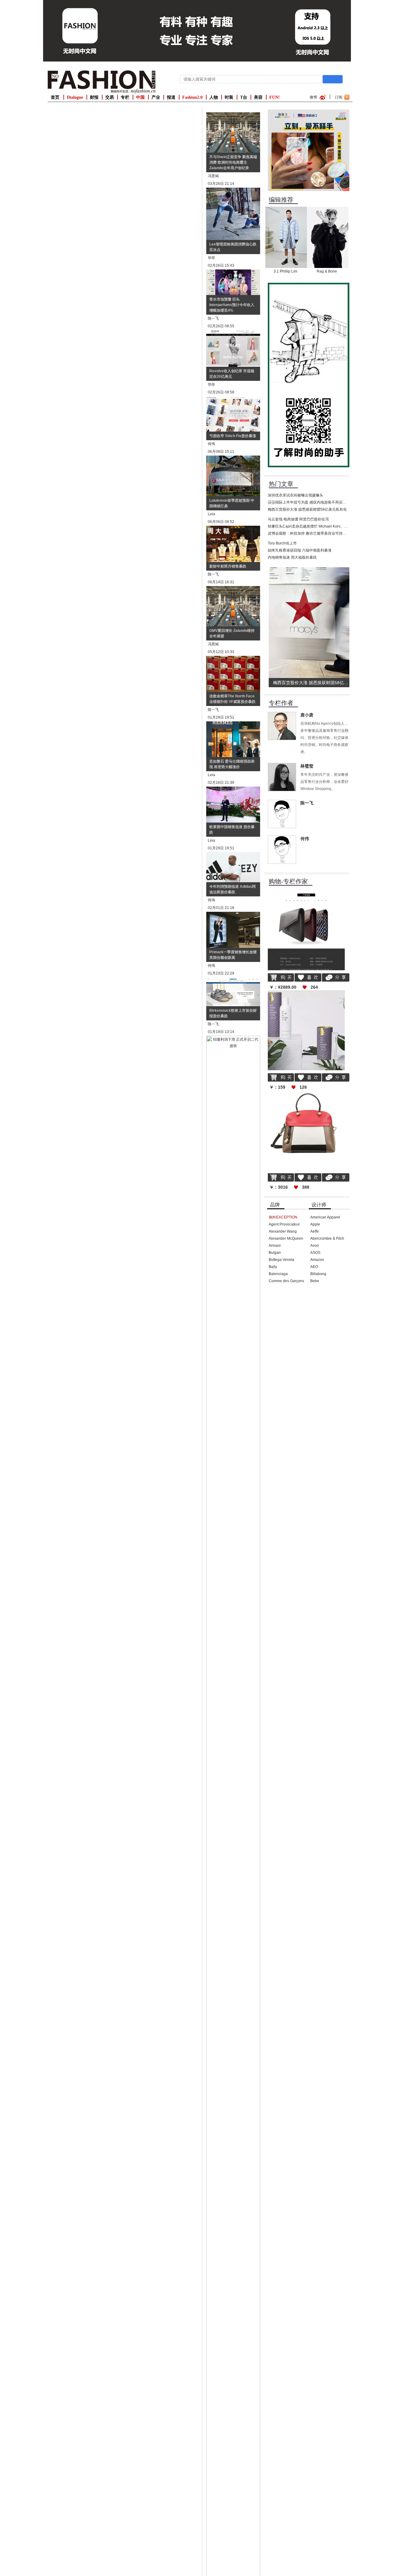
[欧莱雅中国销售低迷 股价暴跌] (233, 790)
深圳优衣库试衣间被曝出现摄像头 (295, 495)
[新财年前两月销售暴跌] (233, 529)
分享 (336, 977)
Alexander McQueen (286, 1238)
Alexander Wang (283, 1231)
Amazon (317, 1260)
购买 (281, 977)
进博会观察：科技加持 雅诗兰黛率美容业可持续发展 (311, 533)
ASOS (315, 1253)
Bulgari (275, 1253)
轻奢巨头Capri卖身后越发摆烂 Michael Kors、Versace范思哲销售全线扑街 (329, 526)
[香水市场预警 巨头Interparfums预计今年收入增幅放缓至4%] (233, 273)
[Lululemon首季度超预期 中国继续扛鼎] (233, 459)
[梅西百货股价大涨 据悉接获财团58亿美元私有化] (310, 569)
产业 (156, 97)
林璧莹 (307, 766)
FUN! (275, 97)
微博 (313, 97)
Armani (275, 1246)
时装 (229, 97)
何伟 (305, 839)
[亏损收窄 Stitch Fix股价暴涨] (233, 399)
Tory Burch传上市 (282, 543)
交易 (110, 97)
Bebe (315, 1281)
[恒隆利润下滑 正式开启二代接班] (233, 1039)
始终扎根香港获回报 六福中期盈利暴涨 (300, 550)
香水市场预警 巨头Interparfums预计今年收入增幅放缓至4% (232, 305)
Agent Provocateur (284, 1224)
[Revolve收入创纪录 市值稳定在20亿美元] (233, 333)
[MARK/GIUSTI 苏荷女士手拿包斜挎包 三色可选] (306, 892)
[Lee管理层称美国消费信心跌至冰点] (233, 191)
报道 (171, 97)
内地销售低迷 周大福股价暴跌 (292, 557)
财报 (94, 97)
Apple (315, 1224)
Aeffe (315, 1231)
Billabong (318, 1274)
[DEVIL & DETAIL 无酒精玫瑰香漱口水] (306, 992)
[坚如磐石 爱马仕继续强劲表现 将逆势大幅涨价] (233, 724)
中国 (140, 97)
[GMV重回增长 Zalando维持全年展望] (233, 589)
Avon (315, 1246)
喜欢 (308, 977)
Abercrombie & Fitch (327, 1238)
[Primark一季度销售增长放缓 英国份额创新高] (233, 915)
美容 (258, 97)
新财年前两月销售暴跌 (228, 566)
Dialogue (75, 97)
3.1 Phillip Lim (285, 271)
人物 (214, 97)
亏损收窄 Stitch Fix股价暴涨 (233, 436)
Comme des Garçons (286, 1281)
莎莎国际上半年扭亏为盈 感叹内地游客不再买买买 (309, 502)
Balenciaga (278, 1274)
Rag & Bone (327, 271)
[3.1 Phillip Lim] (286, 209)
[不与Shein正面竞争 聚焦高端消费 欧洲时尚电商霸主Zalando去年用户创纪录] (233, 115)
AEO (314, 1267)
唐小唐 (307, 715)
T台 (244, 97)
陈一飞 (307, 803)
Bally (273, 1267)
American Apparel (325, 1217)
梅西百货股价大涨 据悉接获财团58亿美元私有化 (307, 509)
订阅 (339, 97)
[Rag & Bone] (328, 209)
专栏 (125, 97)
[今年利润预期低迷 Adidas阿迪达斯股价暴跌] (233, 855)
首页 (55, 97)
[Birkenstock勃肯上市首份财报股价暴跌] (233, 980)
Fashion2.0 (192, 97)
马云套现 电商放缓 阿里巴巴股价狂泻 (298, 519)
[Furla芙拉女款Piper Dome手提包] (306, 1092)
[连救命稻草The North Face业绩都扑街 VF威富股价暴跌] (233, 659)
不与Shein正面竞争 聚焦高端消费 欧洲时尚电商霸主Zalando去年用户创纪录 (233, 162)
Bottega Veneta (281, 1260)
